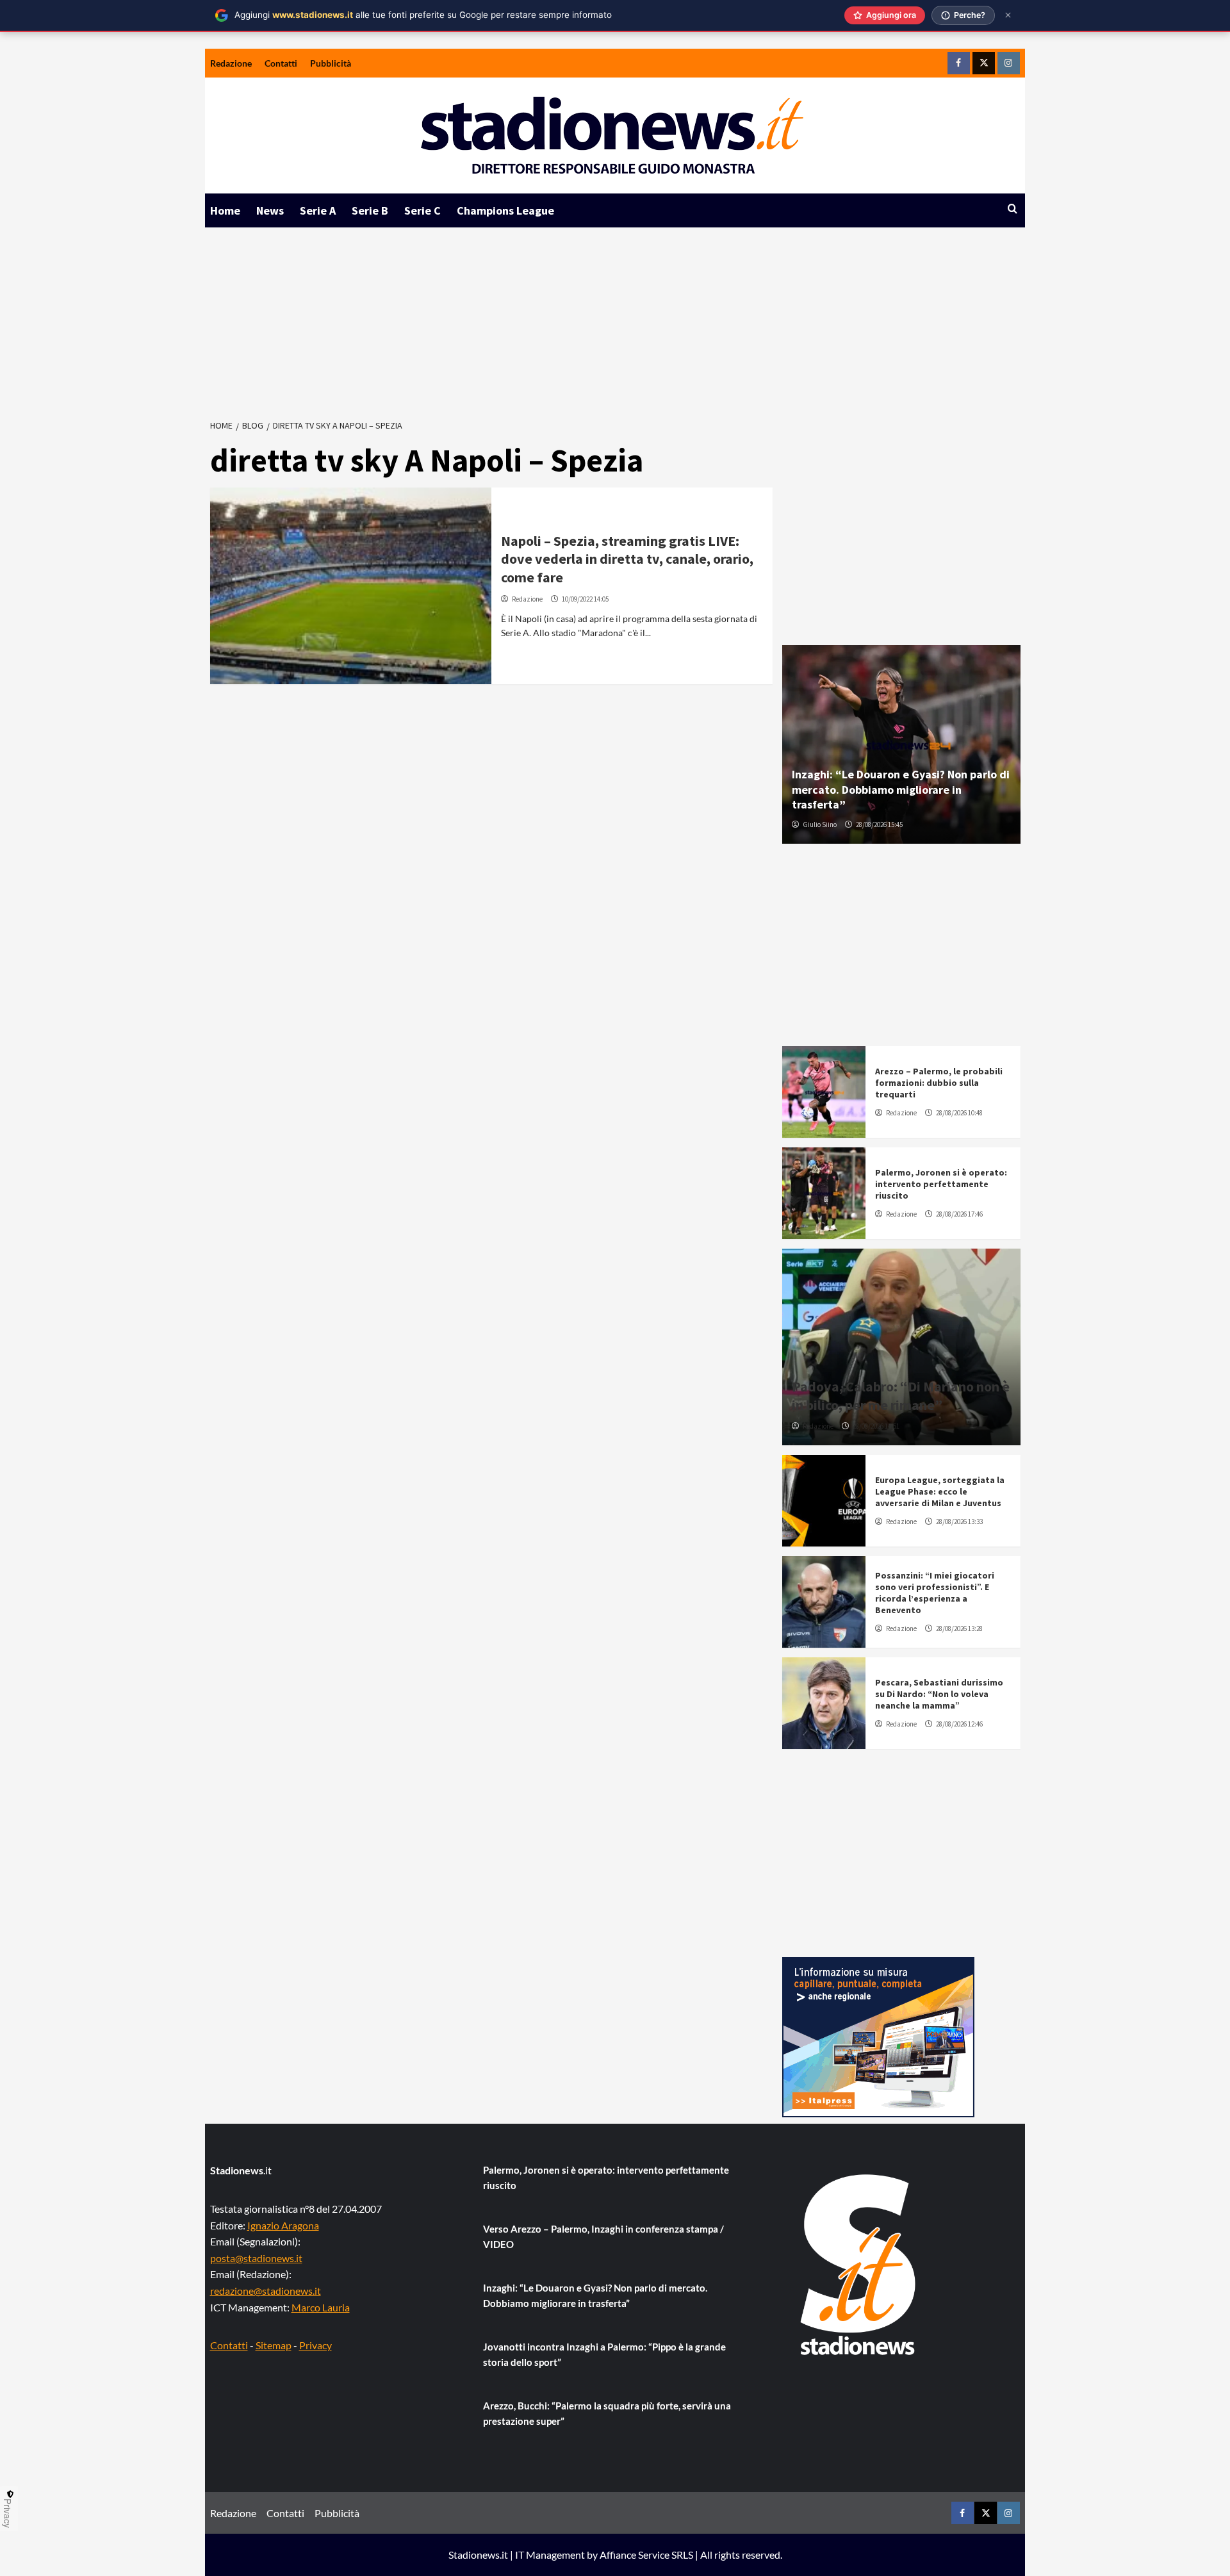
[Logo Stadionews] (859, 2265)
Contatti (281, 63)
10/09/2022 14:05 (585, 599)
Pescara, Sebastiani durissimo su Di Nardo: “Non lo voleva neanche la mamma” (939, 1694)
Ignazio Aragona (283, 2225)
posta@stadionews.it (256, 2258)
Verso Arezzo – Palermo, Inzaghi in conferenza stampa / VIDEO (603, 2236)
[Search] (1013, 209)
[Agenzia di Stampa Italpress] (878, 2036)
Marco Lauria (321, 2307)
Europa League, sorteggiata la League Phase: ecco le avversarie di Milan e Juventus (940, 1491)
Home (225, 210)
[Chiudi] (1008, 15)
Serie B (370, 210)
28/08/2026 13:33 (959, 1522)
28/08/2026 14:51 (876, 1426)
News (270, 210)
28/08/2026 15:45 (879, 824)
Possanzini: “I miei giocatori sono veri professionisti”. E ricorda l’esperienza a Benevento (935, 1593)
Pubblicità (331, 63)
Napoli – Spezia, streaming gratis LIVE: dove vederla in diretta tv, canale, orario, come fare (627, 559)
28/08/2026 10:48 (959, 1113)
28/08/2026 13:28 (959, 1628)
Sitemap (274, 2345)
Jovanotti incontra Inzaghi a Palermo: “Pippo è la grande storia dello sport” (604, 2354)
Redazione (231, 63)
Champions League (505, 210)
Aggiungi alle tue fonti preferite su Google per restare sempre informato (423, 15)
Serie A (318, 210)
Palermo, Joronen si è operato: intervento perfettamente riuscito (941, 1184)
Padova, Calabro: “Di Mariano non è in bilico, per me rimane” (901, 1396)
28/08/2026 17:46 (959, 1214)
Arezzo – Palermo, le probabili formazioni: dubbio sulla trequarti (939, 1083)
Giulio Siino (820, 824)
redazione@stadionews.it (266, 2291)
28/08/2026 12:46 (959, 1724)
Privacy (316, 2345)
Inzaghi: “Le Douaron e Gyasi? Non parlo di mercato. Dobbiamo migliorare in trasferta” (901, 789)
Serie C (422, 210)
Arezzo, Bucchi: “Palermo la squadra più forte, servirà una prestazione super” (607, 2413)
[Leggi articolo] (351, 586)
